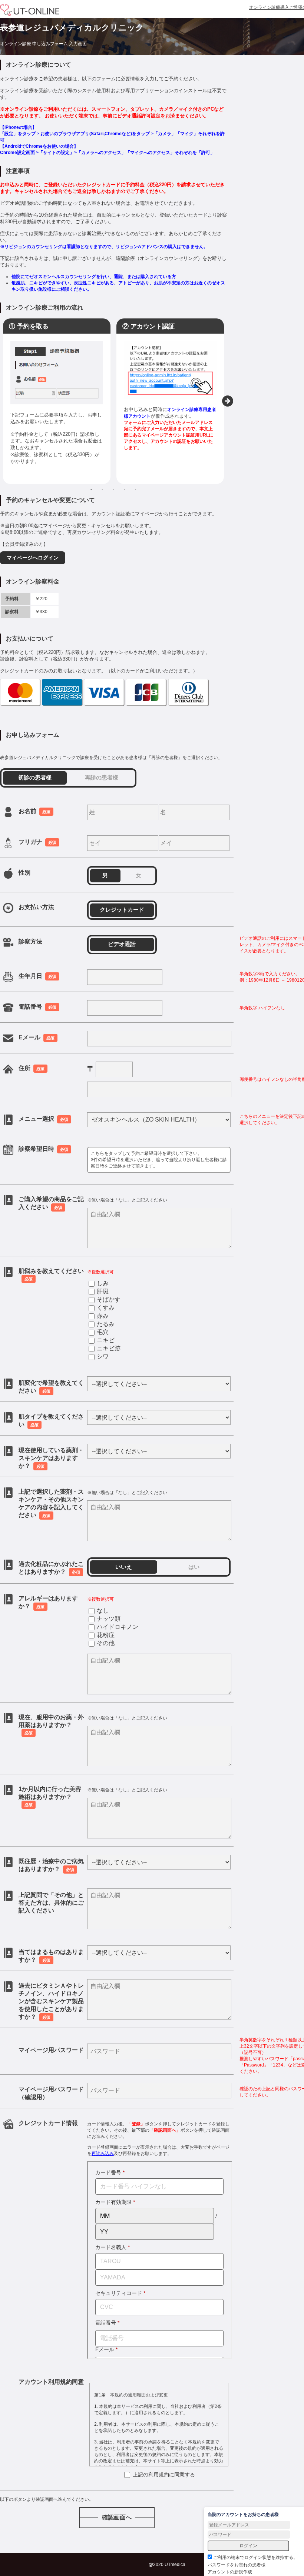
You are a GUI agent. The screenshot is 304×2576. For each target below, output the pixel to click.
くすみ (106, 1308)
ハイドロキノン (118, 1627)
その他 (106, 1643)
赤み (103, 1316)
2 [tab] (102, 490)
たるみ (106, 1324)
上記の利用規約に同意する (163, 2475)
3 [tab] (113, 490)
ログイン (248, 2546)
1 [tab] (91, 490)
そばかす (109, 1299)
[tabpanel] (57, 401)
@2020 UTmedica (167, 2565)
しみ (103, 1283)
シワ (103, 1357)
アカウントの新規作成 (230, 2572)
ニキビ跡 (109, 1348)
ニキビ (106, 1340)
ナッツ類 (109, 1619)
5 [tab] (136, 490)
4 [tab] (125, 490)
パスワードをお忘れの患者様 (237, 2565)
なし (103, 1611)
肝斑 (103, 1291)
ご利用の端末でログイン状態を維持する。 (255, 2557)
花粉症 (106, 1635)
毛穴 (103, 1332)
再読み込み (103, 2154)
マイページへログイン (33, 558)
